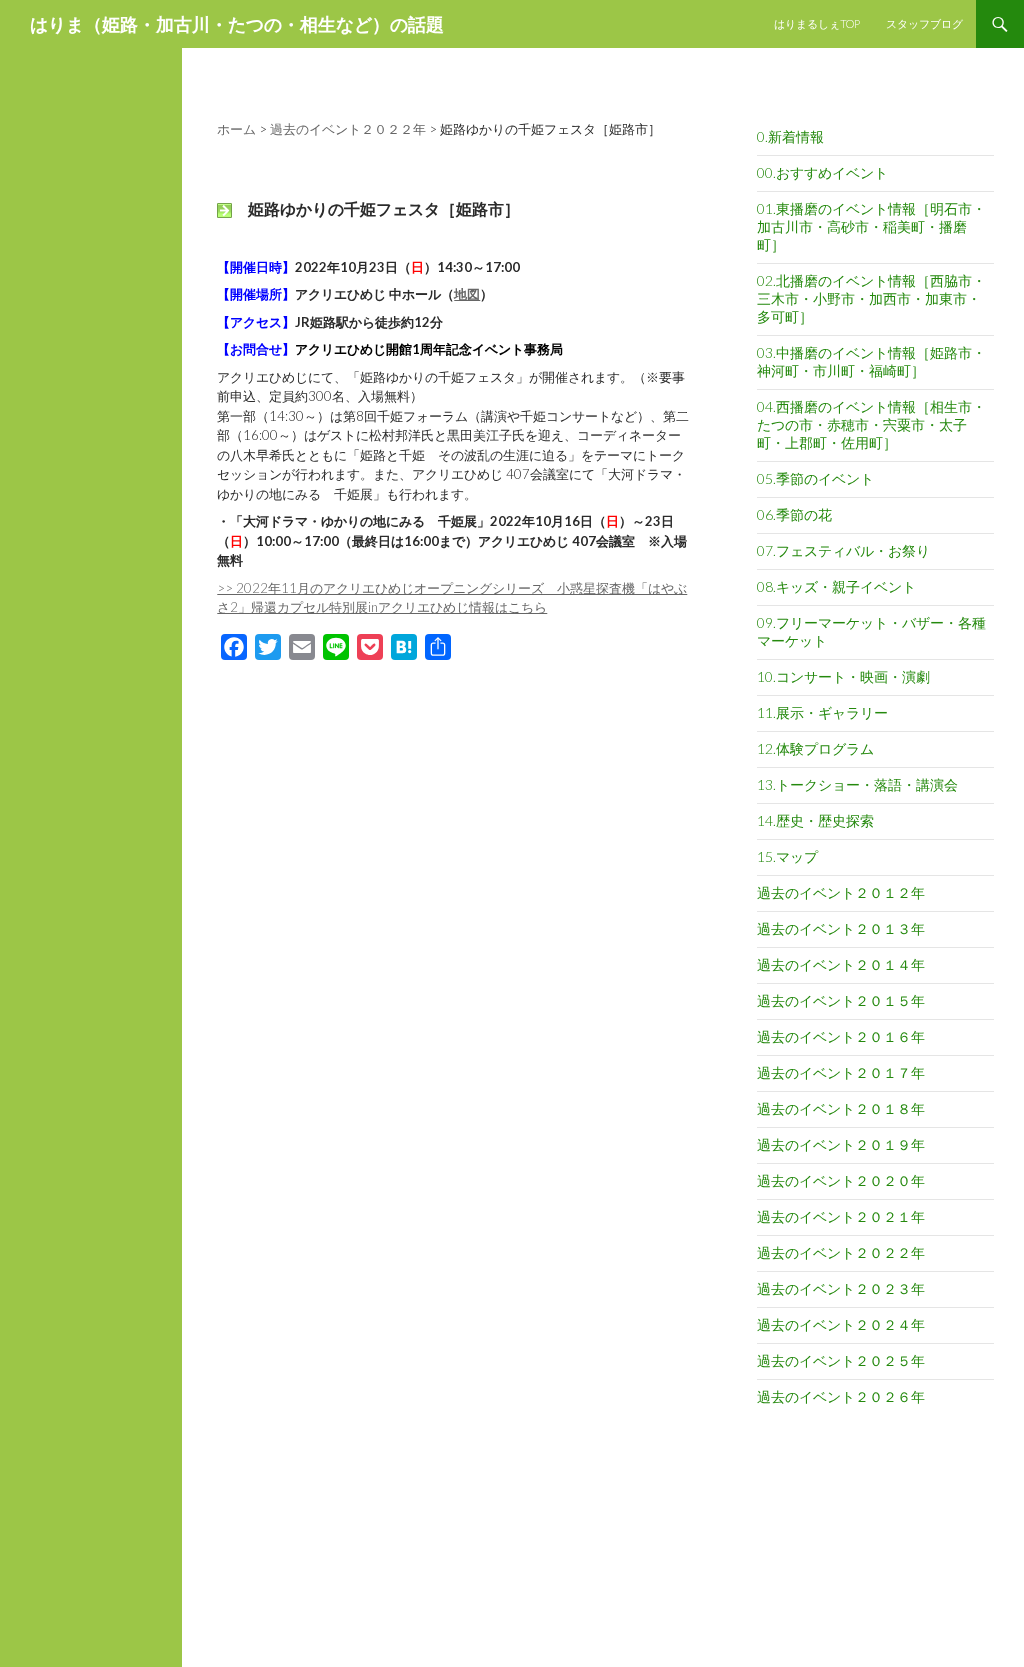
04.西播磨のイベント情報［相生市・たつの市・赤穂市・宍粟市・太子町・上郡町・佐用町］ (871, 424)
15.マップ (787, 856)
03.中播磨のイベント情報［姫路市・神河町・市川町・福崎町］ (871, 361)
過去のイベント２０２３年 (841, 1288)
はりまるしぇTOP (817, 23)
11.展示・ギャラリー (822, 712)
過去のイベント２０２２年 (841, 1252)
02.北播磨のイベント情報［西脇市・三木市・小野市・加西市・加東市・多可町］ (871, 298)
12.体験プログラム (815, 748)
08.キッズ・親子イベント (836, 586)
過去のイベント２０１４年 (841, 964)
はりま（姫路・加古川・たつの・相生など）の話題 (237, 24)
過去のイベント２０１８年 (841, 1108)
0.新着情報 (790, 136)
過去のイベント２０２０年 (841, 1180)
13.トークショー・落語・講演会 (857, 784)
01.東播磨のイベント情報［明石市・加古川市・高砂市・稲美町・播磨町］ (871, 226)
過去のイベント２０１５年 (841, 1000)
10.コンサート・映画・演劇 (843, 676)
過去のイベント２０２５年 (841, 1360)
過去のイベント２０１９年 (841, 1144)
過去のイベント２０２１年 (841, 1216)
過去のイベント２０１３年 (841, 928)
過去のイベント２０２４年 (841, 1324)
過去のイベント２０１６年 (841, 1036)
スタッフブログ (924, 23)
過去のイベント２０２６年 (841, 1396)
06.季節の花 (794, 514)
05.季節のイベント (815, 478)
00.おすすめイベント (822, 172)
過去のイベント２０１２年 (841, 892)
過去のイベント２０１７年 (841, 1072)
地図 (467, 294)
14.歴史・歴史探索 (815, 820)
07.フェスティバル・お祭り (843, 550)
